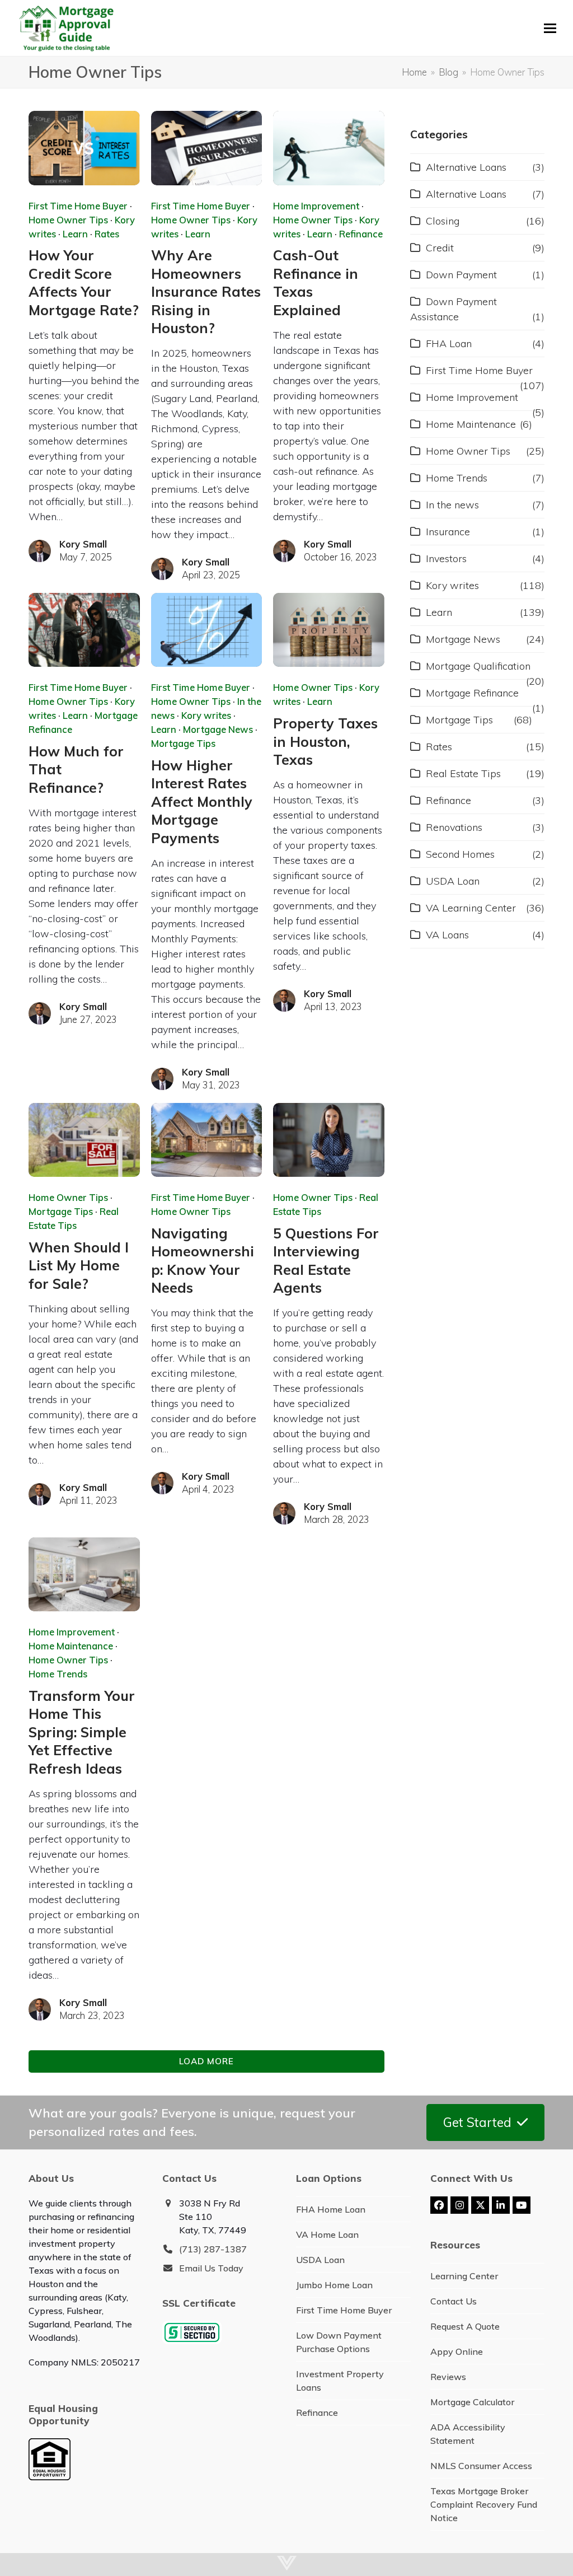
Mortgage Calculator (472, 2402)
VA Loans (447, 935)
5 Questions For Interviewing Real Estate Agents (326, 1260)
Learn (75, 234)
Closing (443, 221)
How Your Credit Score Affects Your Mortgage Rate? (84, 282)
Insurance (448, 532)
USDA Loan (453, 881)
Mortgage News (218, 729)
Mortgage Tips (183, 743)
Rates (107, 234)
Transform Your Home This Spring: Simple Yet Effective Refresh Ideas (82, 1732)
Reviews (448, 2377)
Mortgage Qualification (478, 666)
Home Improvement (316, 206)
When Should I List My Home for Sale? (79, 1265)
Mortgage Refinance (472, 693)
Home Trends (58, 1674)
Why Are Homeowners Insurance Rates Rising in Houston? (206, 291)
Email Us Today (211, 2268)
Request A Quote (465, 2326)
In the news (452, 505)
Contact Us (454, 2301)
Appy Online (457, 2351)
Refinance (361, 234)
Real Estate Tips (463, 773)
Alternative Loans (466, 167)
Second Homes (460, 854)
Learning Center (464, 2276)
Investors (446, 558)
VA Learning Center (471, 908)
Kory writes (206, 715)
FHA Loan (449, 343)
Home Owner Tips (68, 220)
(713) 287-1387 (213, 2249)
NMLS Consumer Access (481, 2466)
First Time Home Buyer (78, 206)
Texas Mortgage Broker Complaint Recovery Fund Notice (484, 2504)
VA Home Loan (327, 2234)
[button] (550, 28)
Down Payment (461, 275)
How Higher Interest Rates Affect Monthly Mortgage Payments (202, 801)
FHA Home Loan (331, 2209)
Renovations (454, 827)
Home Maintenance (71, 1646)
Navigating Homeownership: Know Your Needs (203, 1260)
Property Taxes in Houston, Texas (325, 741)
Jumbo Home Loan (334, 2285)
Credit (440, 248)
